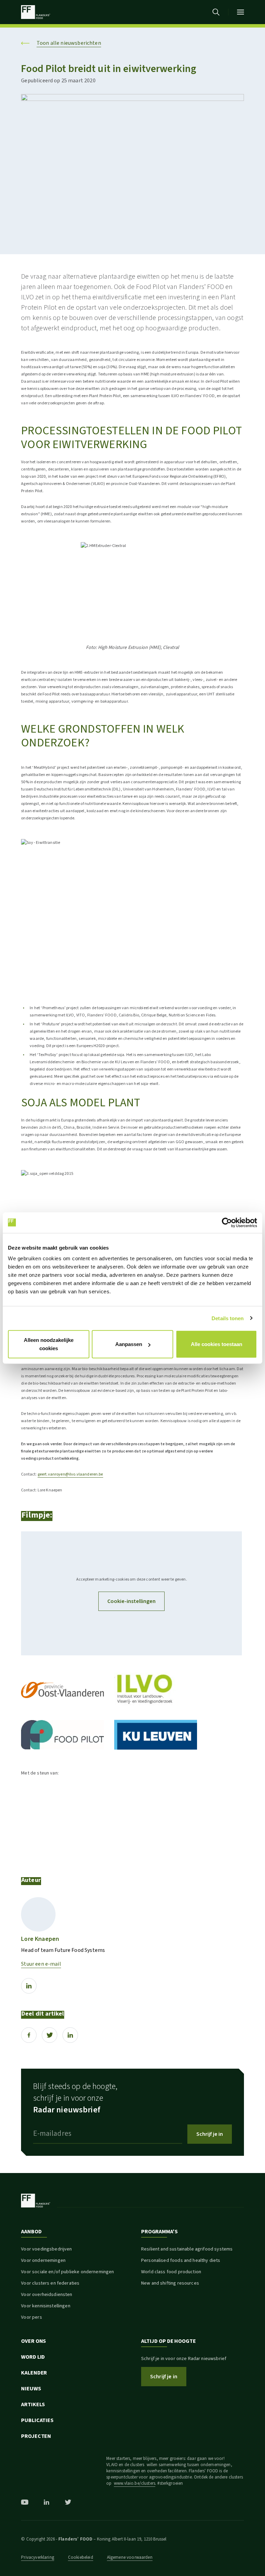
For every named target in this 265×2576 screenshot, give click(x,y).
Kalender (34, 2373)
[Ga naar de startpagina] (35, 12)
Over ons (33, 2341)
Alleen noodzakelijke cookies (49, 1344)
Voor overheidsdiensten (47, 2295)
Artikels (33, 2404)
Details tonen (228, 1318)
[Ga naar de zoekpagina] (216, 12)
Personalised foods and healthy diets (181, 2261)
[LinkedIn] (29, 1986)
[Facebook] (29, 2035)
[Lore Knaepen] (38, 1914)
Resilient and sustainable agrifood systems (187, 2249)
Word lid (33, 2357)
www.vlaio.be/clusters (135, 2483)
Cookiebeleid (81, 2557)
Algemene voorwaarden (130, 2557)
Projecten (36, 2436)
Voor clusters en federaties (50, 2283)
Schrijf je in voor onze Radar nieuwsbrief (184, 2359)
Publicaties (37, 2420)
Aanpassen (129, 1344)
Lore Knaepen (40, 1939)
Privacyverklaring (38, 2557)
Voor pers (31, 2317)
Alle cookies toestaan (217, 1344)
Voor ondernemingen (43, 2261)
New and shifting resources (170, 2283)
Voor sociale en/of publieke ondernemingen (67, 2272)
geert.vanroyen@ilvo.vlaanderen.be (70, 1474)
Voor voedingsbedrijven (46, 2249)
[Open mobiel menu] (241, 12)
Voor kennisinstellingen (46, 2306)
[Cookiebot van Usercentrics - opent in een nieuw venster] (227, 1222)
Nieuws (31, 2389)
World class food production (171, 2272)
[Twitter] (50, 2035)
